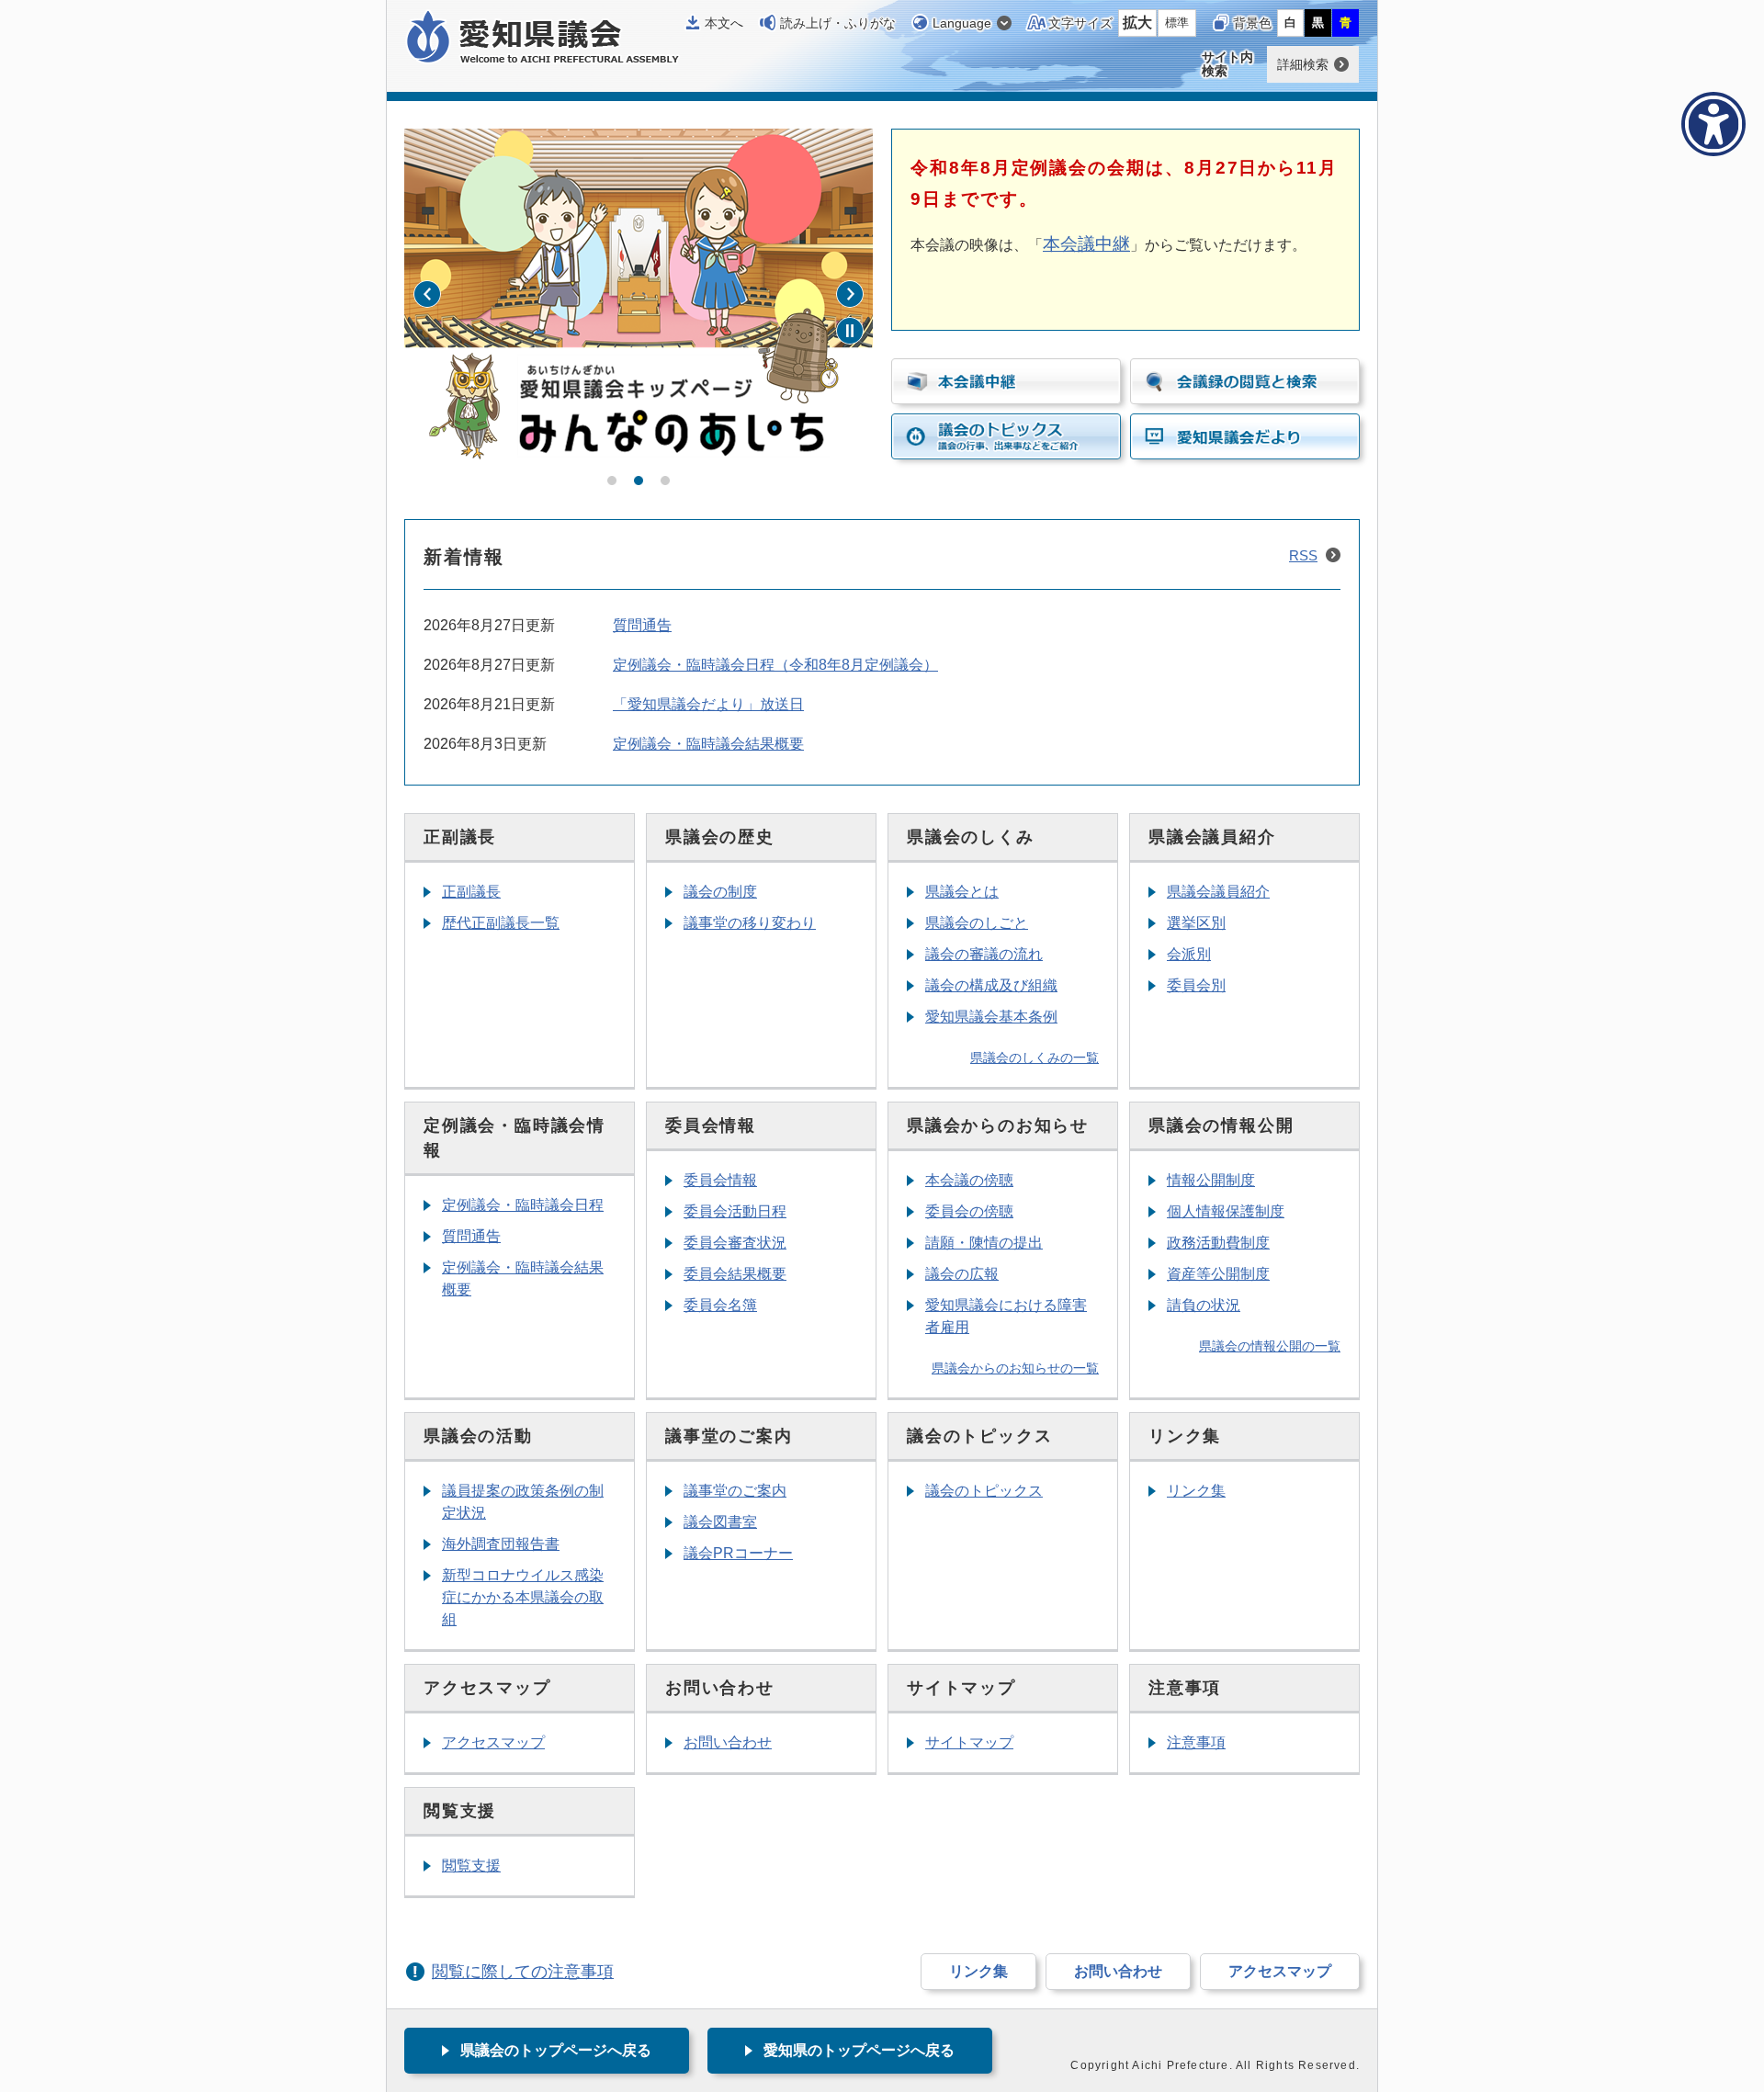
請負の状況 (1204, 1305)
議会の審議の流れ (984, 954)
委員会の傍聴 (969, 1211)
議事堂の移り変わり (750, 923)
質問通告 (642, 625)
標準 (1177, 23)
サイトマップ (969, 1742)
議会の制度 (720, 892)
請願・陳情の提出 (984, 1243)
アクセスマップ (493, 1742)
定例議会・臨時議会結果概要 (708, 744)
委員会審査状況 (735, 1243)
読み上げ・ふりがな (838, 23)
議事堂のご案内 (735, 1491)
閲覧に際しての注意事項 (523, 1972)
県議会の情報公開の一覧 (1270, 1346)
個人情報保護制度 (1226, 1211)
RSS (1303, 555)
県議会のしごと (977, 923)
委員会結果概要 (735, 1274)
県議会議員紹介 (1218, 892)
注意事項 (1196, 1742)
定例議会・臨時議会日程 (523, 1205)
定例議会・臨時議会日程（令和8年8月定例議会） (775, 665)
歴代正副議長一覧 (501, 923)
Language (962, 23)
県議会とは (962, 892)
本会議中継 (1086, 244)
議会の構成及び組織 (991, 985)
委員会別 (1196, 985)
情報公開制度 (1211, 1180)
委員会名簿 (720, 1305)
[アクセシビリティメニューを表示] (1713, 124)
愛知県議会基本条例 (991, 1017)
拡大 (1137, 23)
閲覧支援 (471, 1866)
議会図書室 (720, 1522)
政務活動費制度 (1218, 1243)
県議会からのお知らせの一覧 (1015, 1368)
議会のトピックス (984, 1491)
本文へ (724, 23)
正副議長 (471, 892)
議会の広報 (962, 1274)
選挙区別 (1196, 923)
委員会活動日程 (735, 1211)
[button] (612, 481)
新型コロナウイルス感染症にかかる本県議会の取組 (523, 1597)
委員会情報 (720, 1180)
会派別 (1189, 954)
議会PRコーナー (738, 1553)
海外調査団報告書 (501, 1544)
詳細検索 (1303, 64)
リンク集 (1196, 1491)
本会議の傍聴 (969, 1180)
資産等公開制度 (1218, 1274)
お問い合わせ (728, 1742)
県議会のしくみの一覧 (1035, 1057)
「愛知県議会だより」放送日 (708, 704)
